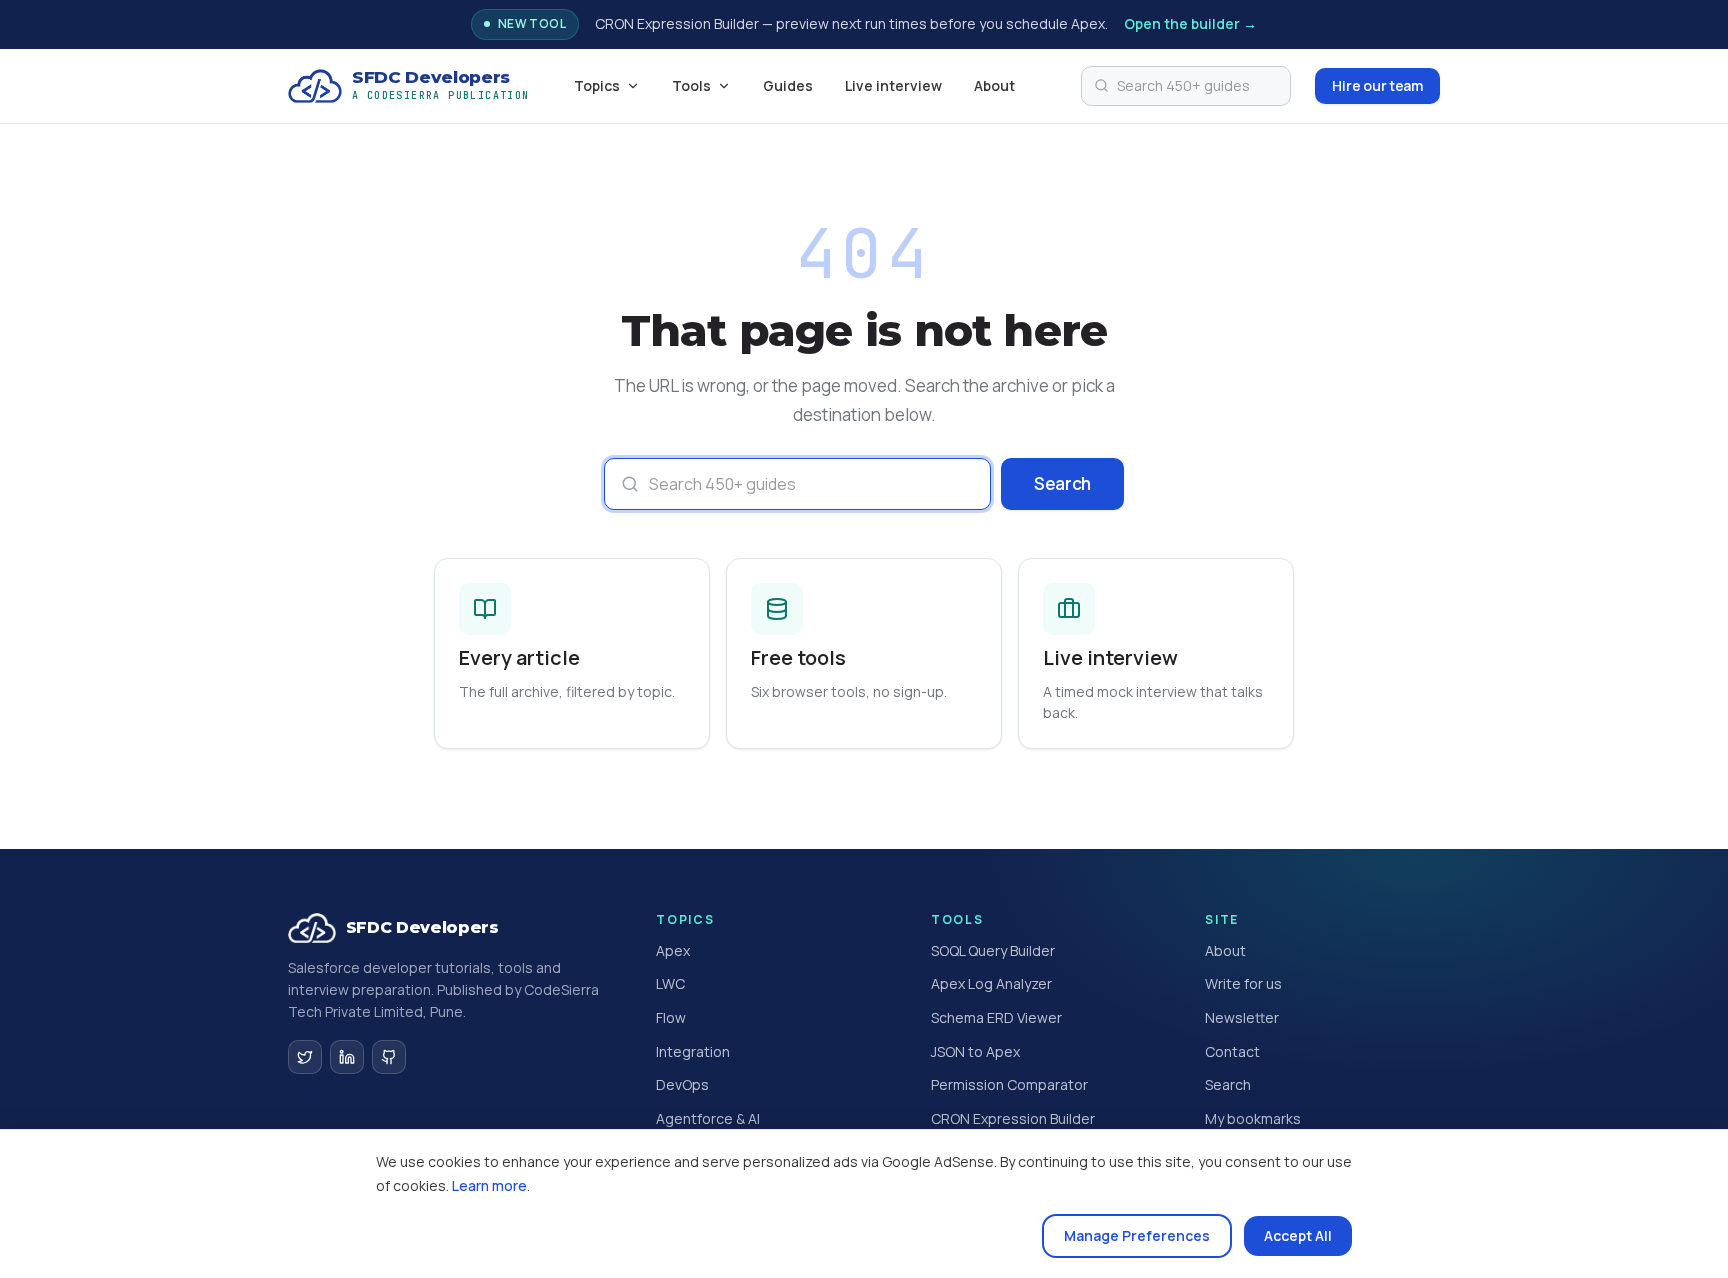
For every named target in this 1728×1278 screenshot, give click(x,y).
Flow (671, 1017)
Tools (691, 85)
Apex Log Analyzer (991, 983)
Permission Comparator (1009, 1084)
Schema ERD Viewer (996, 1017)
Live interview (893, 85)
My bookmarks (1253, 1118)
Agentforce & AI (708, 1118)
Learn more (489, 1185)
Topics (597, 85)
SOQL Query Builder (993, 950)
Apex (673, 950)
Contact (1232, 1051)
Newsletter (1242, 1017)
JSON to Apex (975, 1051)
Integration (693, 1051)
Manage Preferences (1137, 1235)
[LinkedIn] (347, 1057)
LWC (670, 983)
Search (1062, 483)
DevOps (682, 1084)
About (994, 85)
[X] (305, 1057)
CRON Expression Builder (1013, 1118)
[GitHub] (389, 1057)
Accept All (1298, 1235)
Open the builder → (1190, 23)
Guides (788, 85)
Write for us (1243, 983)
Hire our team (1377, 85)
